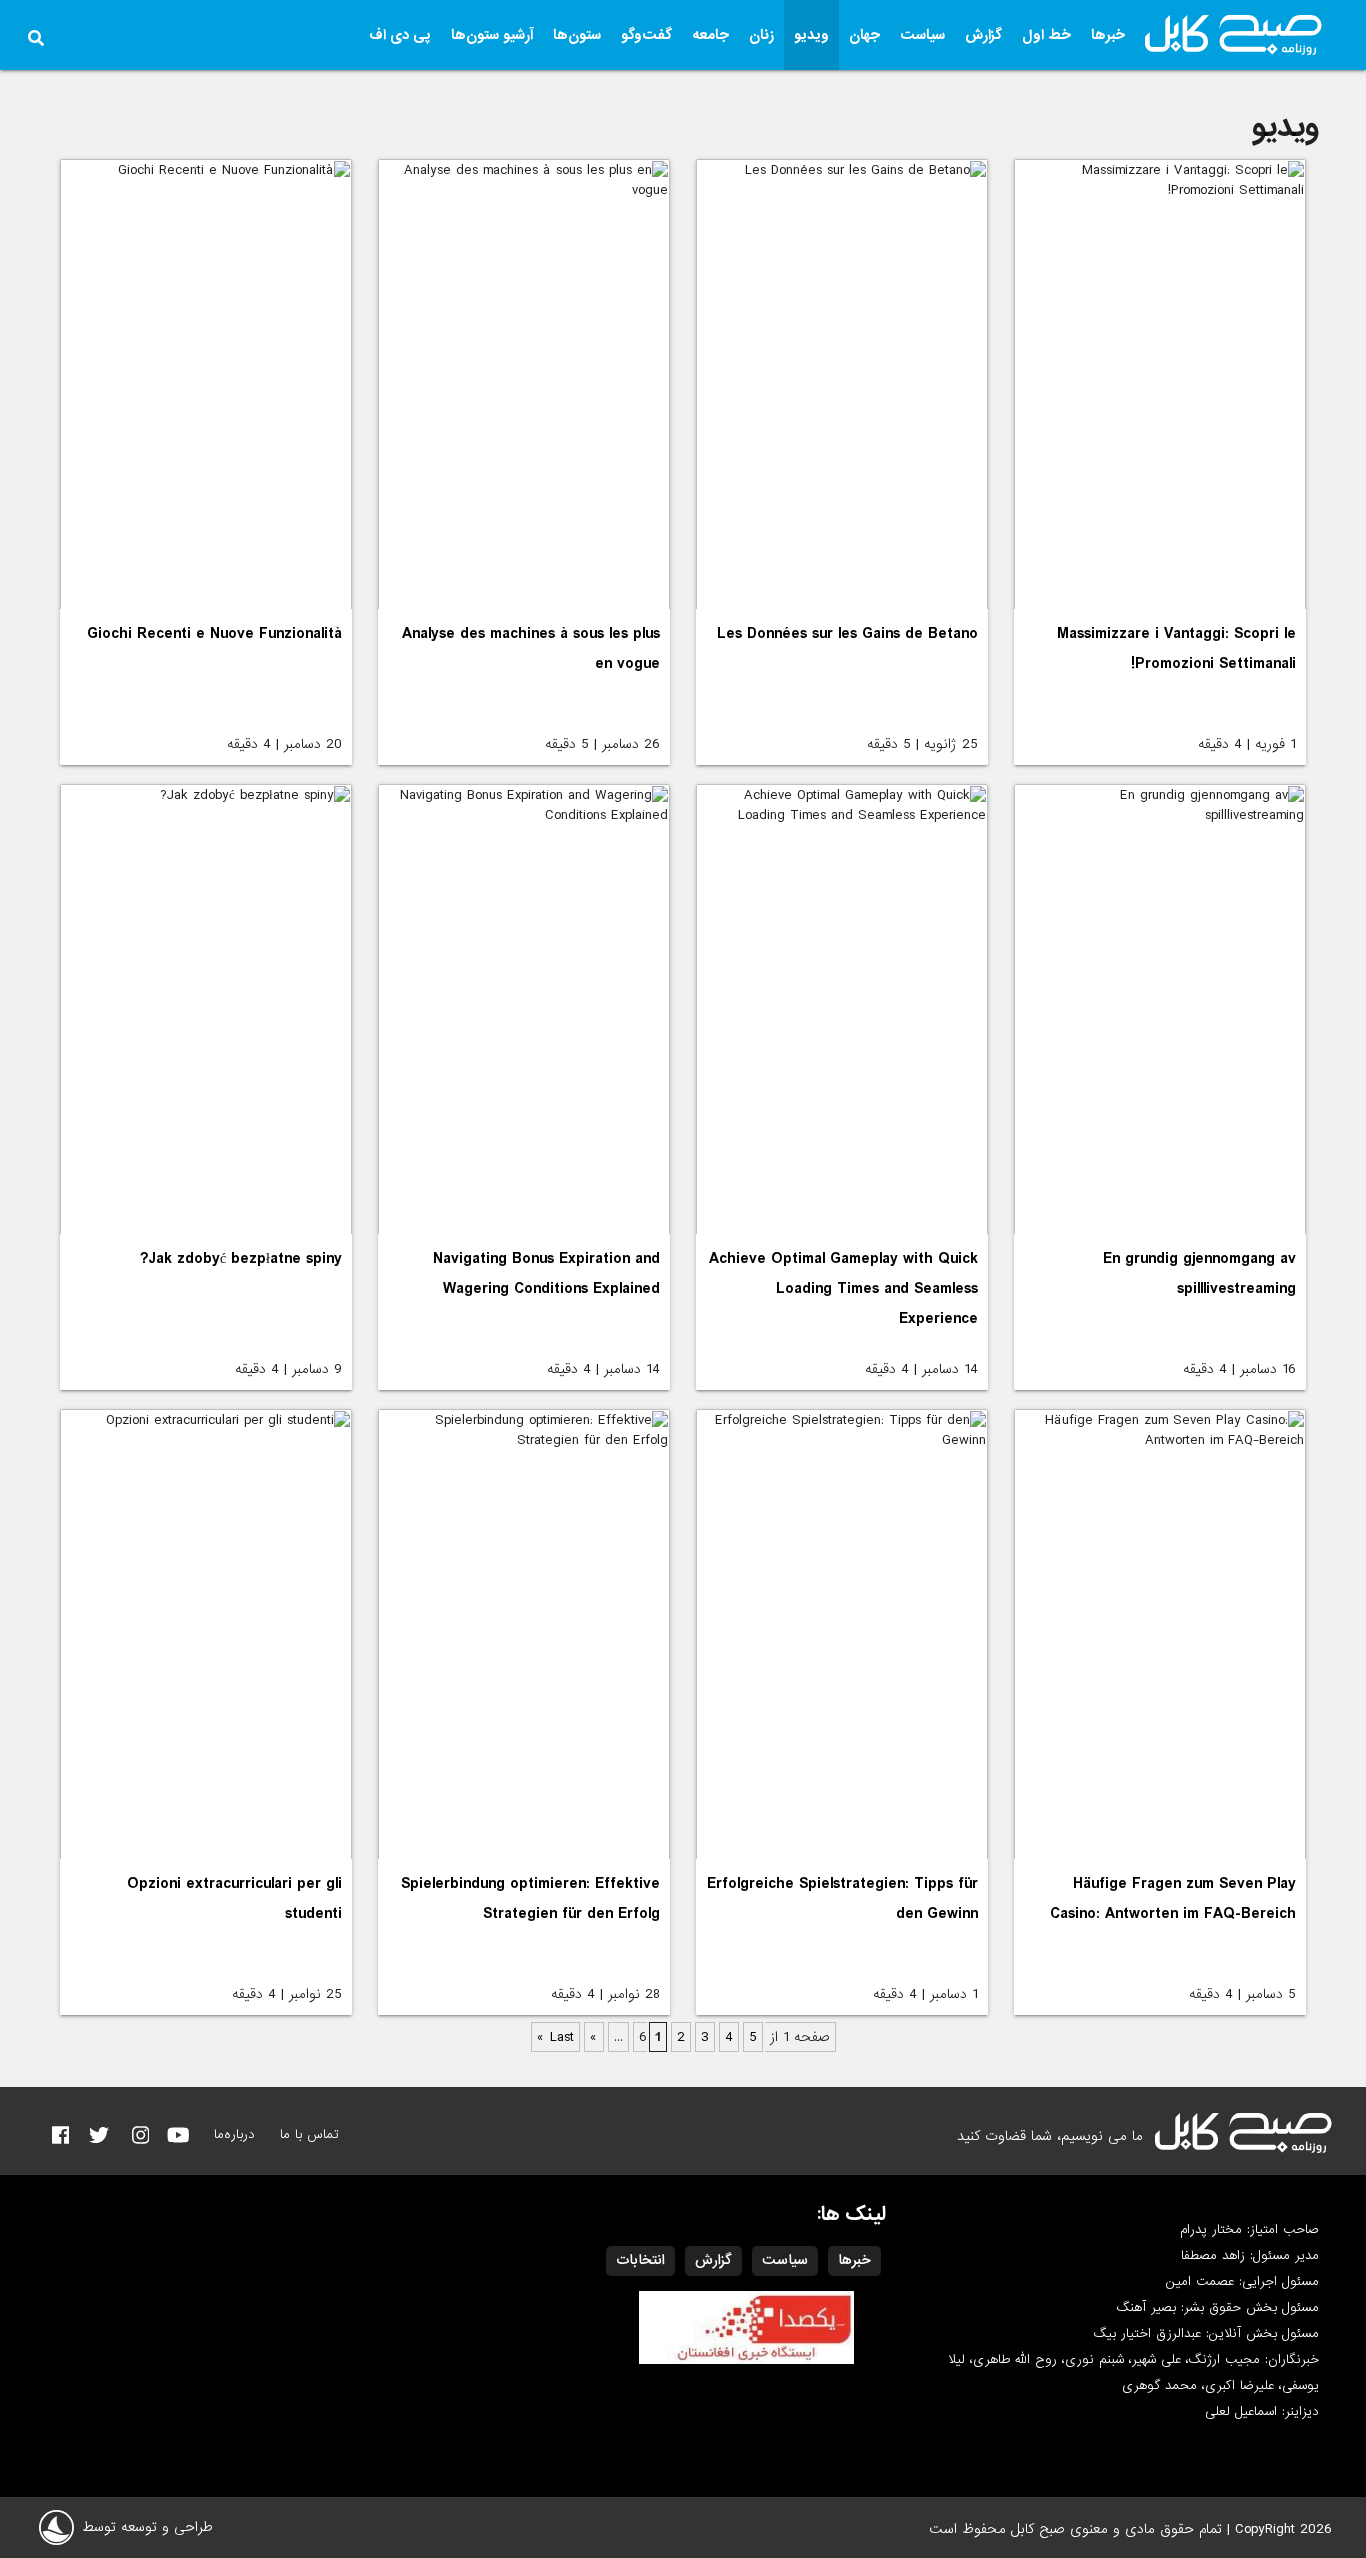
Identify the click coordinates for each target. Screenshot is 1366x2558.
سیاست (922, 35)
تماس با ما (309, 2134)
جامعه (710, 35)
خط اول (1046, 35)
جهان (864, 35)
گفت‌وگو (646, 35)
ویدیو (811, 35)
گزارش (983, 35)
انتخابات (640, 2260)
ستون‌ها (577, 35)
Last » (555, 2037)
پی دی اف (400, 35)
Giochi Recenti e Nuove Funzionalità (214, 634)
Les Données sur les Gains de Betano (847, 634)
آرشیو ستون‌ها (492, 35)
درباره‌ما (234, 2134)
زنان (761, 35)
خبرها (1108, 35)
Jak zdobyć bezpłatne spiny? (241, 1259)
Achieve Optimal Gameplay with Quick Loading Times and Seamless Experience (843, 1289)
